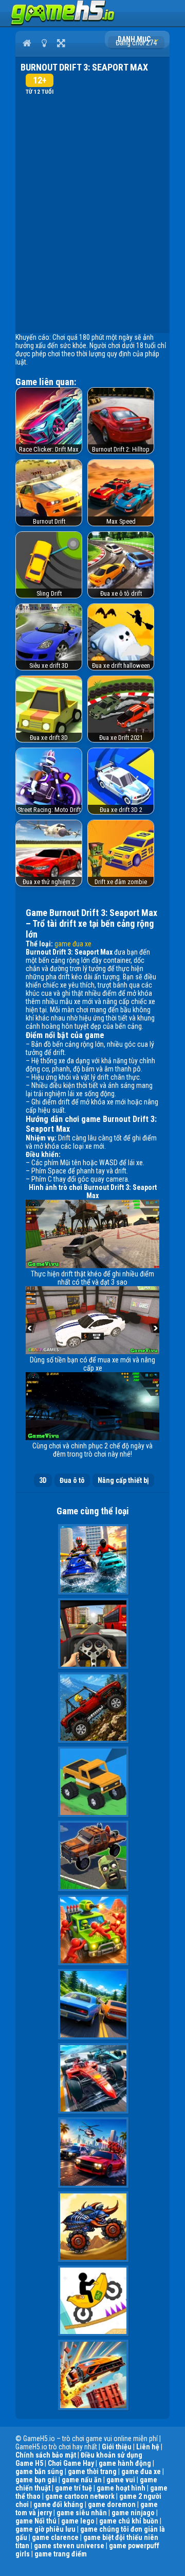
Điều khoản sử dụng (112, 2455)
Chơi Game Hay (71, 2463)
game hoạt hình (121, 2488)
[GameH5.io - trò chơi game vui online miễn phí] (63, 23)
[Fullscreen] (61, 43)
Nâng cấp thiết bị (123, 1480)
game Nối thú (36, 2521)
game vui (121, 2480)
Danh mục (135, 39)
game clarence (55, 2537)
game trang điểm (61, 2554)
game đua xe (73, 944)
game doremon (112, 2504)
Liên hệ (148, 2447)
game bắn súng (39, 2471)
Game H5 (29, 2463)
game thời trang (92, 2471)
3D (43, 1480)
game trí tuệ (73, 2488)
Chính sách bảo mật (46, 2455)
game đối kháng (58, 2504)
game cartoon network (80, 2496)
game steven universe (69, 2546)
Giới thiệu (117, 2447)
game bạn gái (36, 2480)
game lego (78, 2521)
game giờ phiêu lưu (45, 2529)
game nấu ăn (82, 2480)
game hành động (125, 2463)
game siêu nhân (82, 2513)
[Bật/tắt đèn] (44, 43)
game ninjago (133, 2513)
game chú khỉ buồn (129, 2521)
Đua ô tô (72, 1480)
